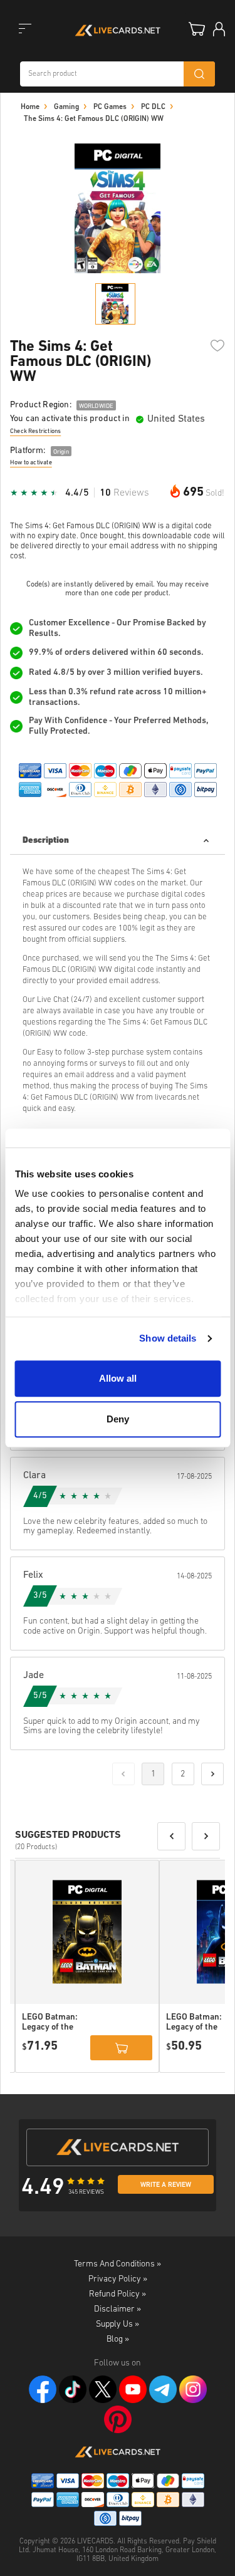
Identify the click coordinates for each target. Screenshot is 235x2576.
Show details (168, 1338)
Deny (118, 1419)
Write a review (166, 2185)
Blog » (118, 2339)
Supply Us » (118, 2324)
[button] (171, 1836)
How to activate (31, 463)
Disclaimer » (118, 2309)
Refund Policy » (118, 2294)
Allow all (118, 1378)
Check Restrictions (35, 431)
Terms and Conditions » (118, 2264)
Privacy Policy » (118, 2279)
